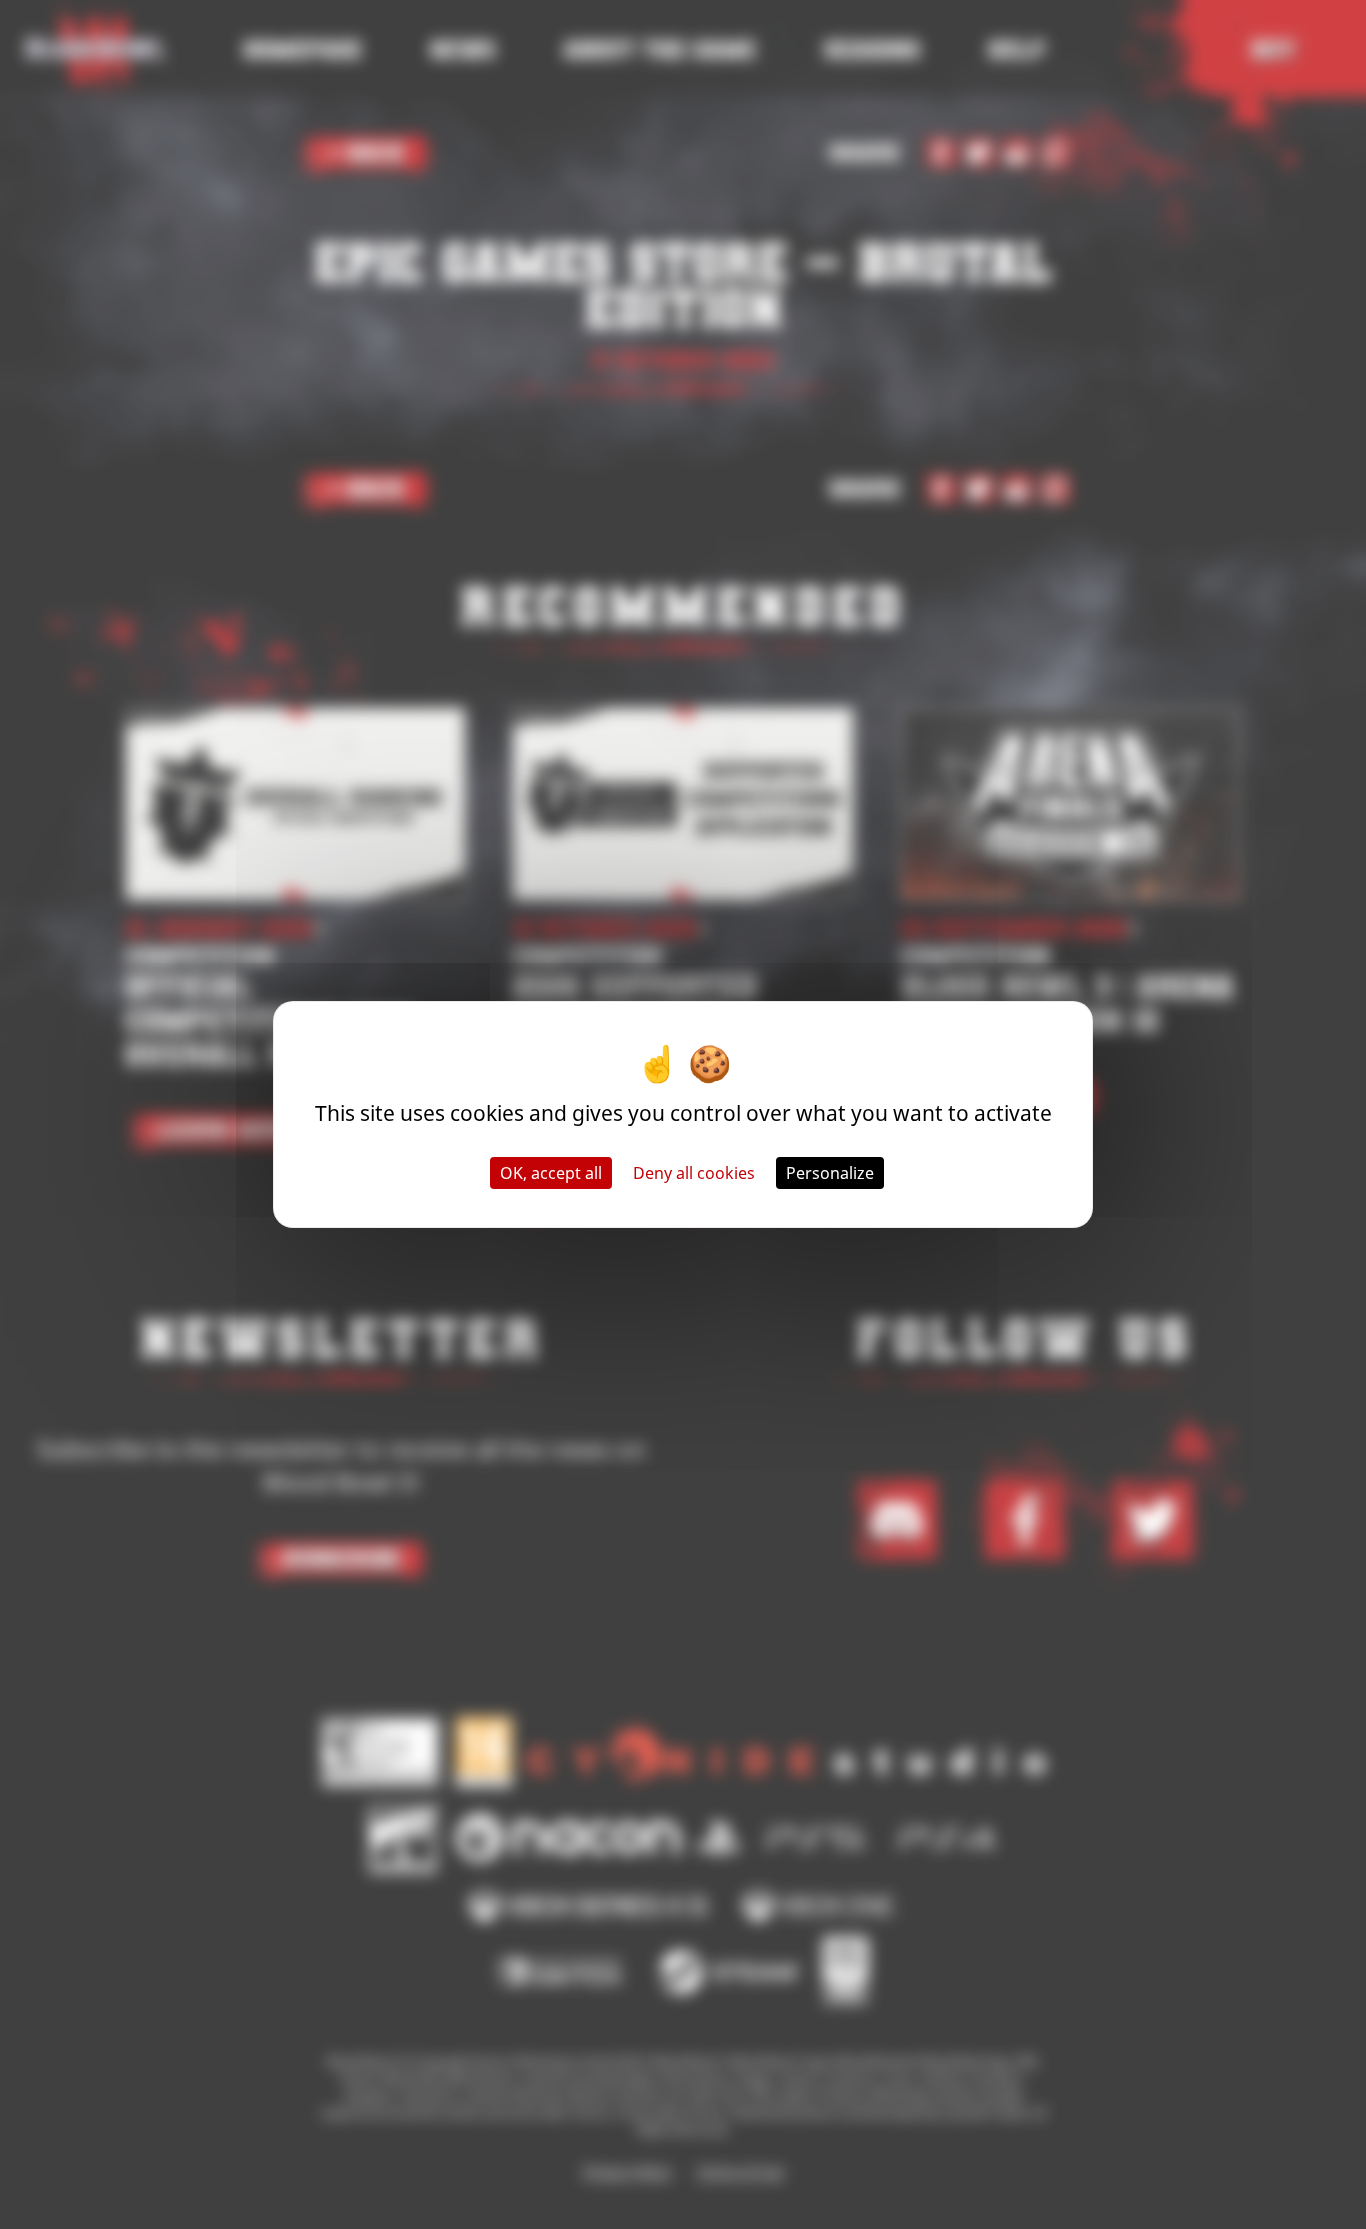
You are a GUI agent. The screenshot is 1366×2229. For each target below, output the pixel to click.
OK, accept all (551, 1173)
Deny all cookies (694, 1173)
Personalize (830, 1173)
